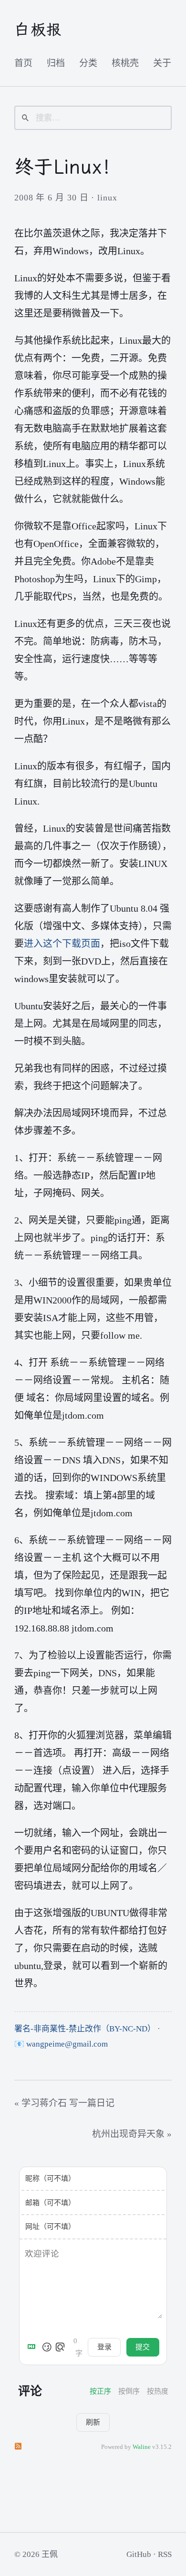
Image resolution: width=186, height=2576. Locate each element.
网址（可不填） (50, 2227)
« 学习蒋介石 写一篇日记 (64, 2103)
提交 (143, 2347)
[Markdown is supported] (33, 2347)
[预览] (60, 2347)
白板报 (38, 30)
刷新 (93, 2422)
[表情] (47, 2347)
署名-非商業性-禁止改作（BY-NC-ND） (85, 2029)
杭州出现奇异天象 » (132, 2134)
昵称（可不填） (50, 2178)
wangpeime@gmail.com (67, 2044)
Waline (142, 2447)
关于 (162, 63)
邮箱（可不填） (50, 2203)
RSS (165, 2554)
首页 (23, 63)
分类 (88, 63)
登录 (104, 2347)
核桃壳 (125, 63)
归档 (56, 63)
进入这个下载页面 (62, 944)
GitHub (139, 2554)
